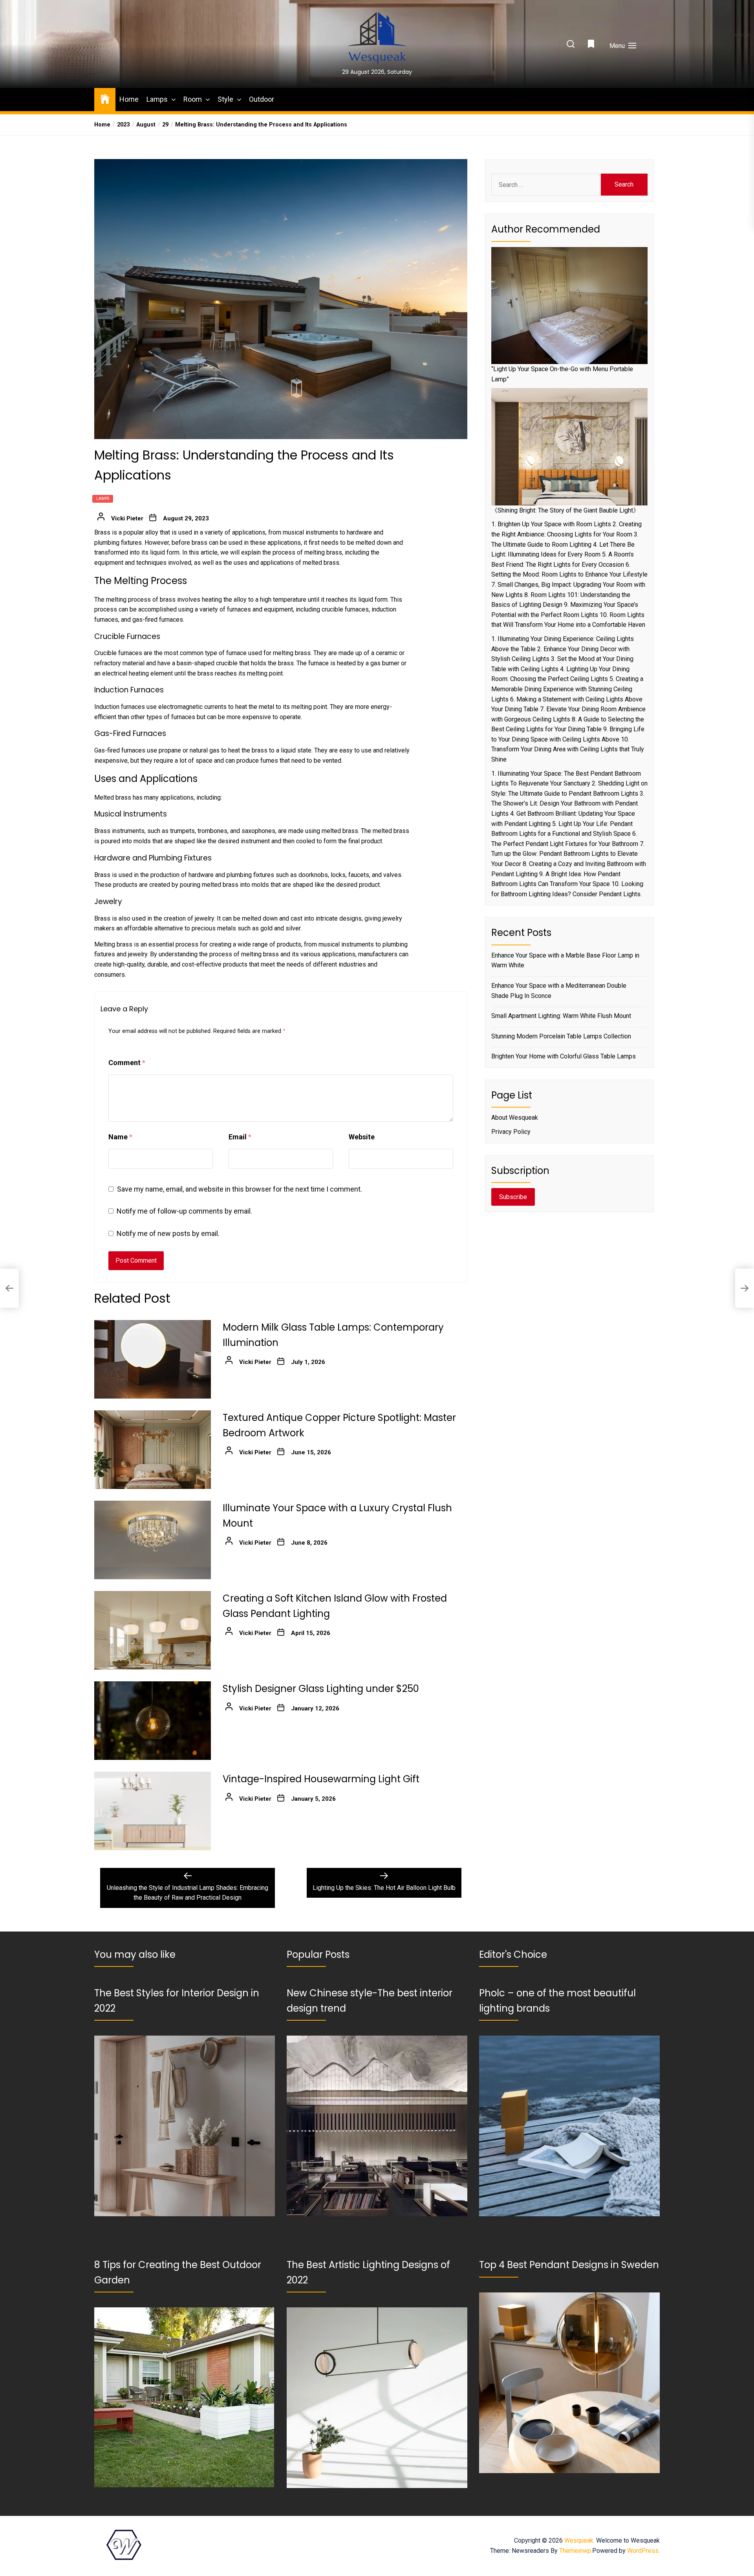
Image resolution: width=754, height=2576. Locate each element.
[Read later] (592, 46)
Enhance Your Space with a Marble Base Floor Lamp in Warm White (565, 960)
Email (240, 1137)
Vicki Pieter (127, 518)
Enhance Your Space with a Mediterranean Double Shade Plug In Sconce (559, 991)
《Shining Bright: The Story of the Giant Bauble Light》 (565, 510)
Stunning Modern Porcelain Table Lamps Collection (561, 1036)
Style (225, 99)
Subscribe (513, 1197)
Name (120, 1137)
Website (362, 1137)
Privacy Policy (511, 1132)
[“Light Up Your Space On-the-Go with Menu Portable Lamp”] (569, 306)
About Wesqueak (515, 1118)
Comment (127, 1063)
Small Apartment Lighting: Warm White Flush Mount (561, 1016)
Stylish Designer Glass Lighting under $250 (321, 1689)
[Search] (571, 45)
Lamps (157, 99)
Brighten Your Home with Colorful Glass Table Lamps (564, 1056)
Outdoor (262, 99)
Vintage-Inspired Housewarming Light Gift (321, 1779)
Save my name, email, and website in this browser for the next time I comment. (240, 1189)
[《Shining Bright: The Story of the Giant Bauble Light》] (569, 447)
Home (129, 99)
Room (193, 99)
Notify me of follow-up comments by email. (184, 1211)
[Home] (105, 98)
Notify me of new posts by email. (168, 1233)
